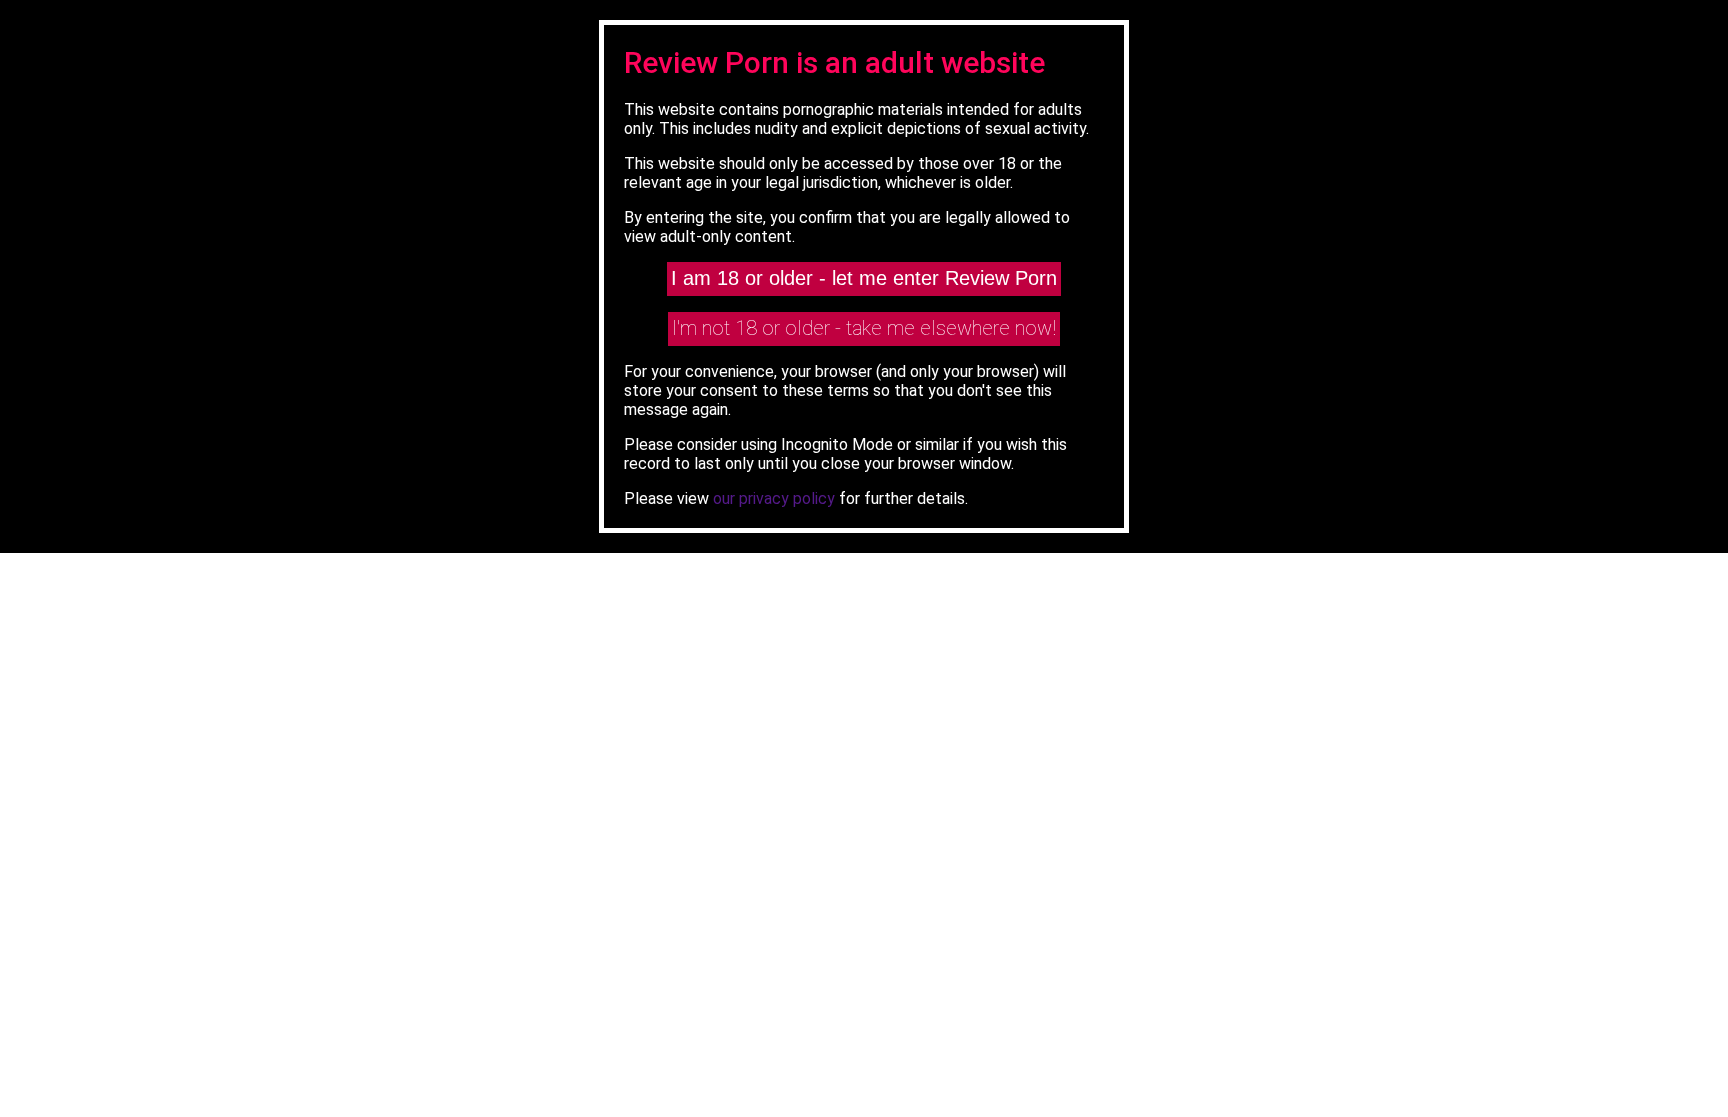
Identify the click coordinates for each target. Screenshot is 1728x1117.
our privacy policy (774, 498)
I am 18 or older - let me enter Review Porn (864, 278)
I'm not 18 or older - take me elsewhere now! (864, 328)
